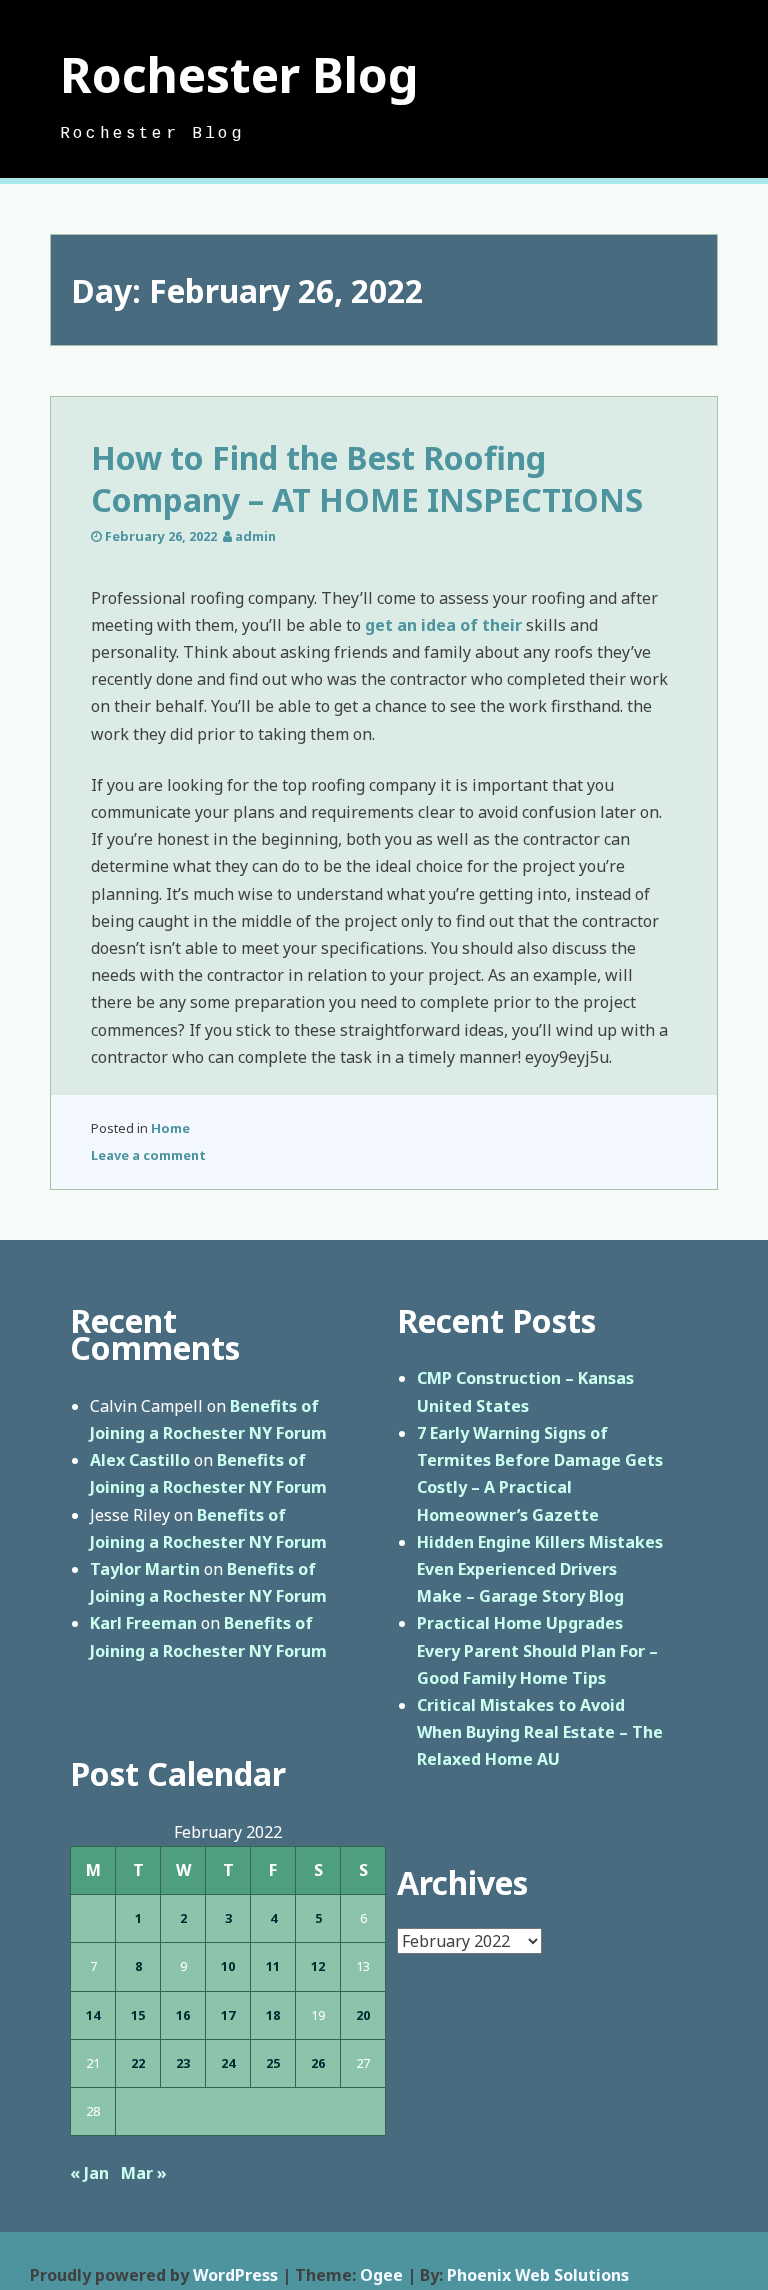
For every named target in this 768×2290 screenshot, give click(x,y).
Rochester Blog (239, 74)
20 (363, 2015)
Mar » (144, 2173)
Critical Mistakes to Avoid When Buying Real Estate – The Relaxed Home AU (540, 1732)
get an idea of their (443, 625)
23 (183, 2063)
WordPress (235, 2275)
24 (228, 2063)
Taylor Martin (145, 1569)
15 (138, 2015)
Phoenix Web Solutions (538, 2275)
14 (93, 2015)
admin (255, 536)
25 (273, 2063)
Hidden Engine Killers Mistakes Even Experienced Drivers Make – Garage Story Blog (540, 1569)
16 (183, 2015)
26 (318, 2063)
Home (170, 1128)
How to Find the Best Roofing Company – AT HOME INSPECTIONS (367, 478)
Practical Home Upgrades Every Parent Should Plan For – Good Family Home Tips (537, 1650)
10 (228, 1966)
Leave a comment (148, 1155)
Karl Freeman (143, 1623)
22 (138, 2063)
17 (228, 2015)
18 (273, 2015)
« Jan (89, 2173)
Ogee (381, 2275)
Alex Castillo (140, 1460)
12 (318, 1966)
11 (273, 1966)
